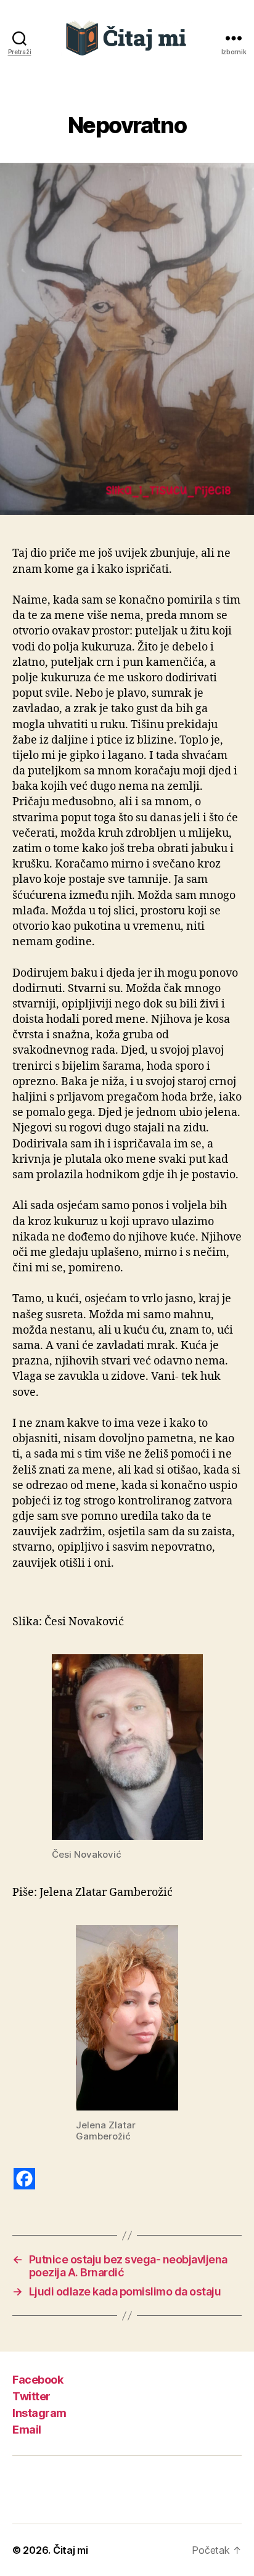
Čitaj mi (71, 2550)
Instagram (39, 2413)
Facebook (38, 2380)
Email (27, 2430)
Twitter (31, 2396)
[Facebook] (24, 2179)
